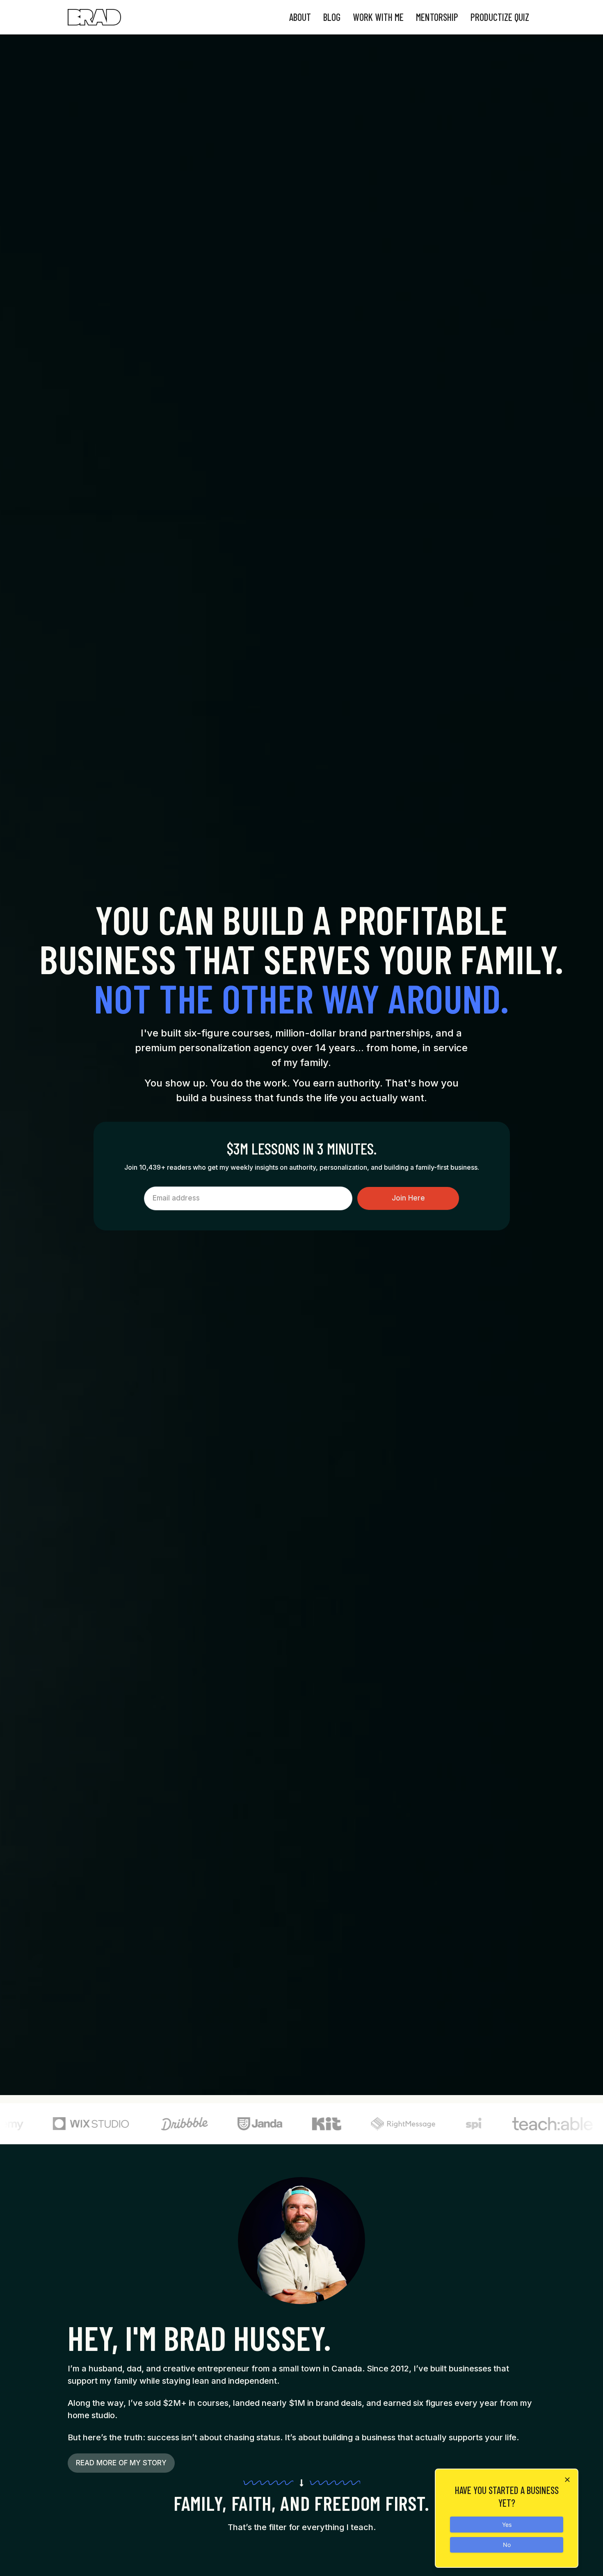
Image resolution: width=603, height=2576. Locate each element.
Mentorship (437, 17)
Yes (507, 2525)
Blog (332, 17)
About (300, 17)
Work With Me (378, 17)
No (507, 2545)
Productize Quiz (500, 17)
